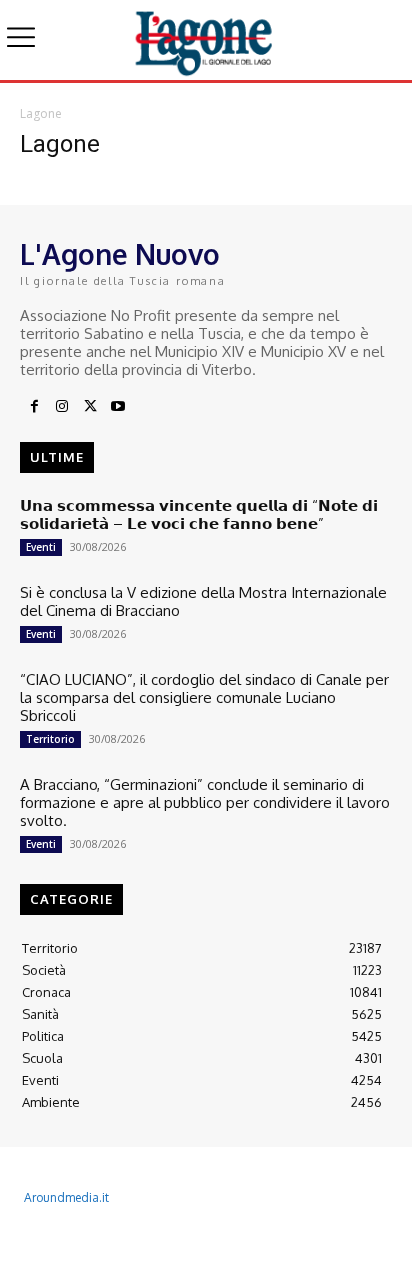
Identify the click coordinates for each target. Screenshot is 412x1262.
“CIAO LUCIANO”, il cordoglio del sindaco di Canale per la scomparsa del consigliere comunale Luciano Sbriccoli (204, 697)
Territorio (50, 739)
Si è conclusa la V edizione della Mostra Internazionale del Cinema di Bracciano (203, 601)
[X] (90, 407)
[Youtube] (118, 407)
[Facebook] (34, 407)
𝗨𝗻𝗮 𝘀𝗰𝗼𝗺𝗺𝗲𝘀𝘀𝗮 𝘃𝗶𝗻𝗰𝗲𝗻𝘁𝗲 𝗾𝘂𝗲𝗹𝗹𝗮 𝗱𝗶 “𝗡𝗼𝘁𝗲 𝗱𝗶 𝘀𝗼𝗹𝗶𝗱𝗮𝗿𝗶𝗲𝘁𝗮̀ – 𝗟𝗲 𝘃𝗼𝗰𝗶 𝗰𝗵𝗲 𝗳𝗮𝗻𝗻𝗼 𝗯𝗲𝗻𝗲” (199, 514)
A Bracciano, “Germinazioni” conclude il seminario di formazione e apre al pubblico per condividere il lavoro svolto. (205, 802)
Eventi (41, 547)
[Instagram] (62, 407)
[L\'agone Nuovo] (205, 40)
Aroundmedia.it (66, 1197)
